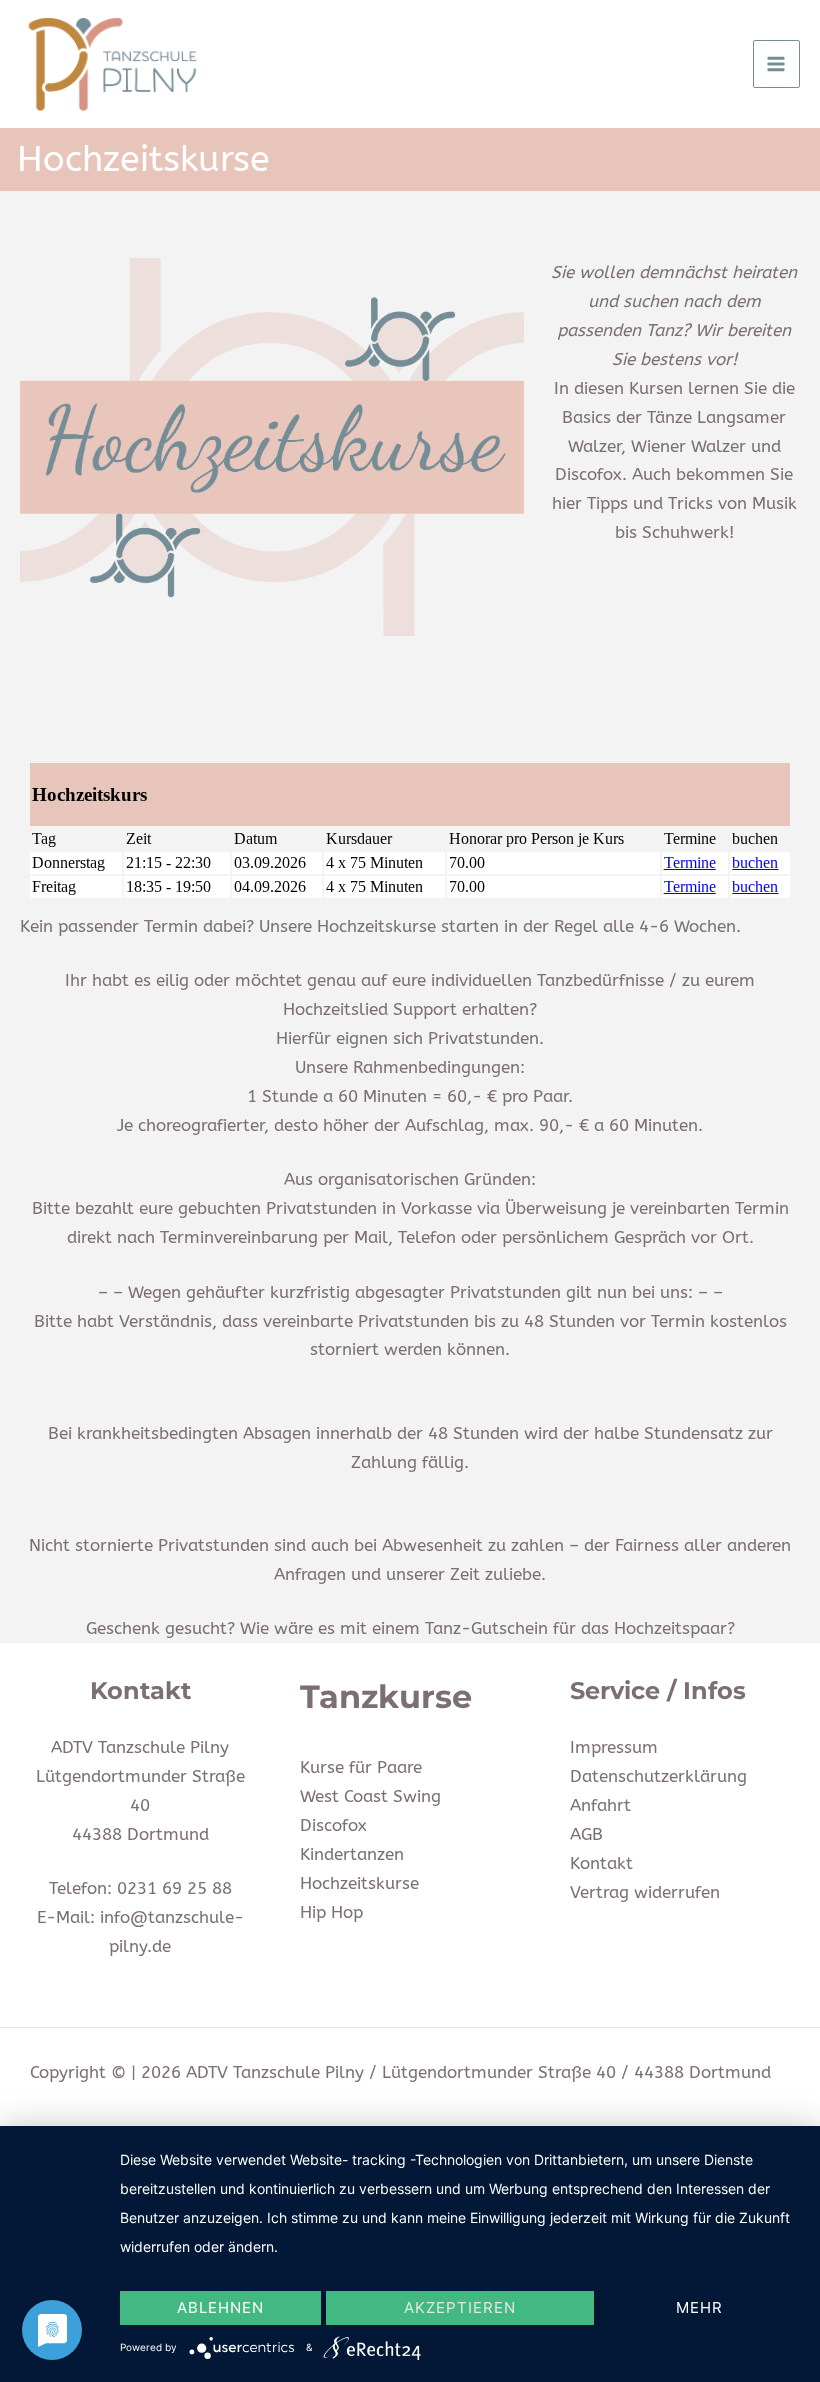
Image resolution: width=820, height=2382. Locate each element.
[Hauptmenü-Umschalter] (777, 64)
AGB (586, 1834)
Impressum (614, 1747)
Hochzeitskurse (359, 1883)
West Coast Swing (370, 1796)
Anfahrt (600, 1805)
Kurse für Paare (361, 1767)
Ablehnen (220, 2307)
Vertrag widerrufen (645, 1892)
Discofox (333, 1825)
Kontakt (601, 1863)
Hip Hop (331, 1912)
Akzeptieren (460, 2307)
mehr (699, 2307)
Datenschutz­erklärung (658, 1776)
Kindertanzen (352, 1854)
